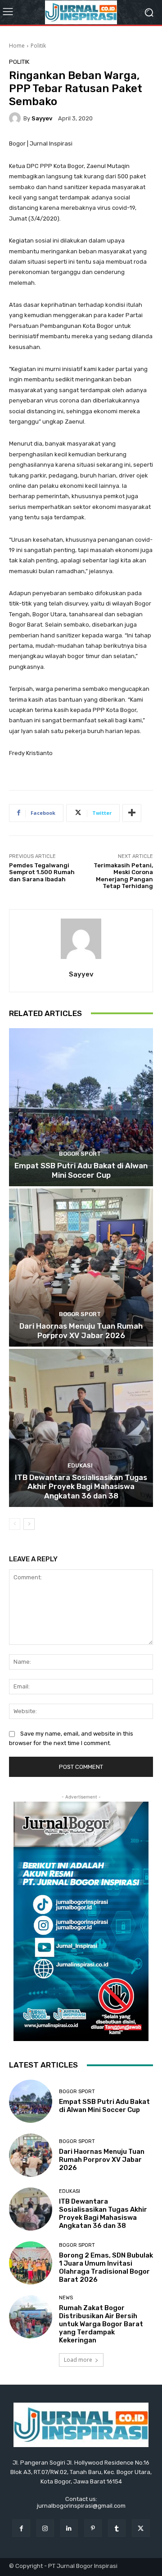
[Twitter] (141, 2528)
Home (17, 46)
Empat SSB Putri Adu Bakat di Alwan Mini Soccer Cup (81, 1170)
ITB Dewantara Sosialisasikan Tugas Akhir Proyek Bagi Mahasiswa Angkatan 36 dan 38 (81, 1487)
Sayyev (42, 118)
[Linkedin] (69, 2528)
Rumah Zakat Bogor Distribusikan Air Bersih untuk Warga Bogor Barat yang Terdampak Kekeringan (101, 2324)
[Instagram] (45, 2528)
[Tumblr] (117, 2528)
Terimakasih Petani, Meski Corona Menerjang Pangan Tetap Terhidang (123, 876)
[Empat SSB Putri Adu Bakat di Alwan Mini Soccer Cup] (81, 1107)
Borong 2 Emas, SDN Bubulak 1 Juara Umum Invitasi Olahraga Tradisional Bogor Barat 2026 (106, 2267)
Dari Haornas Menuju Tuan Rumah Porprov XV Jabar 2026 (81, 1330)
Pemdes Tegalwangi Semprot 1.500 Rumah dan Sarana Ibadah (42, 872)
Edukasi (80, 1465)
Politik (38, 46)
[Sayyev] (16, 118)
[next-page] (29, 1524)
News (66, 2298)
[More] (132, 813)
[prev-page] (15, 1524)
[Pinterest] (93, 2528)
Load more (78, 2360)
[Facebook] (21, 2528)
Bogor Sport (80, 1154)
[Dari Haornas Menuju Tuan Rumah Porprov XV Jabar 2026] (81, 1268)
